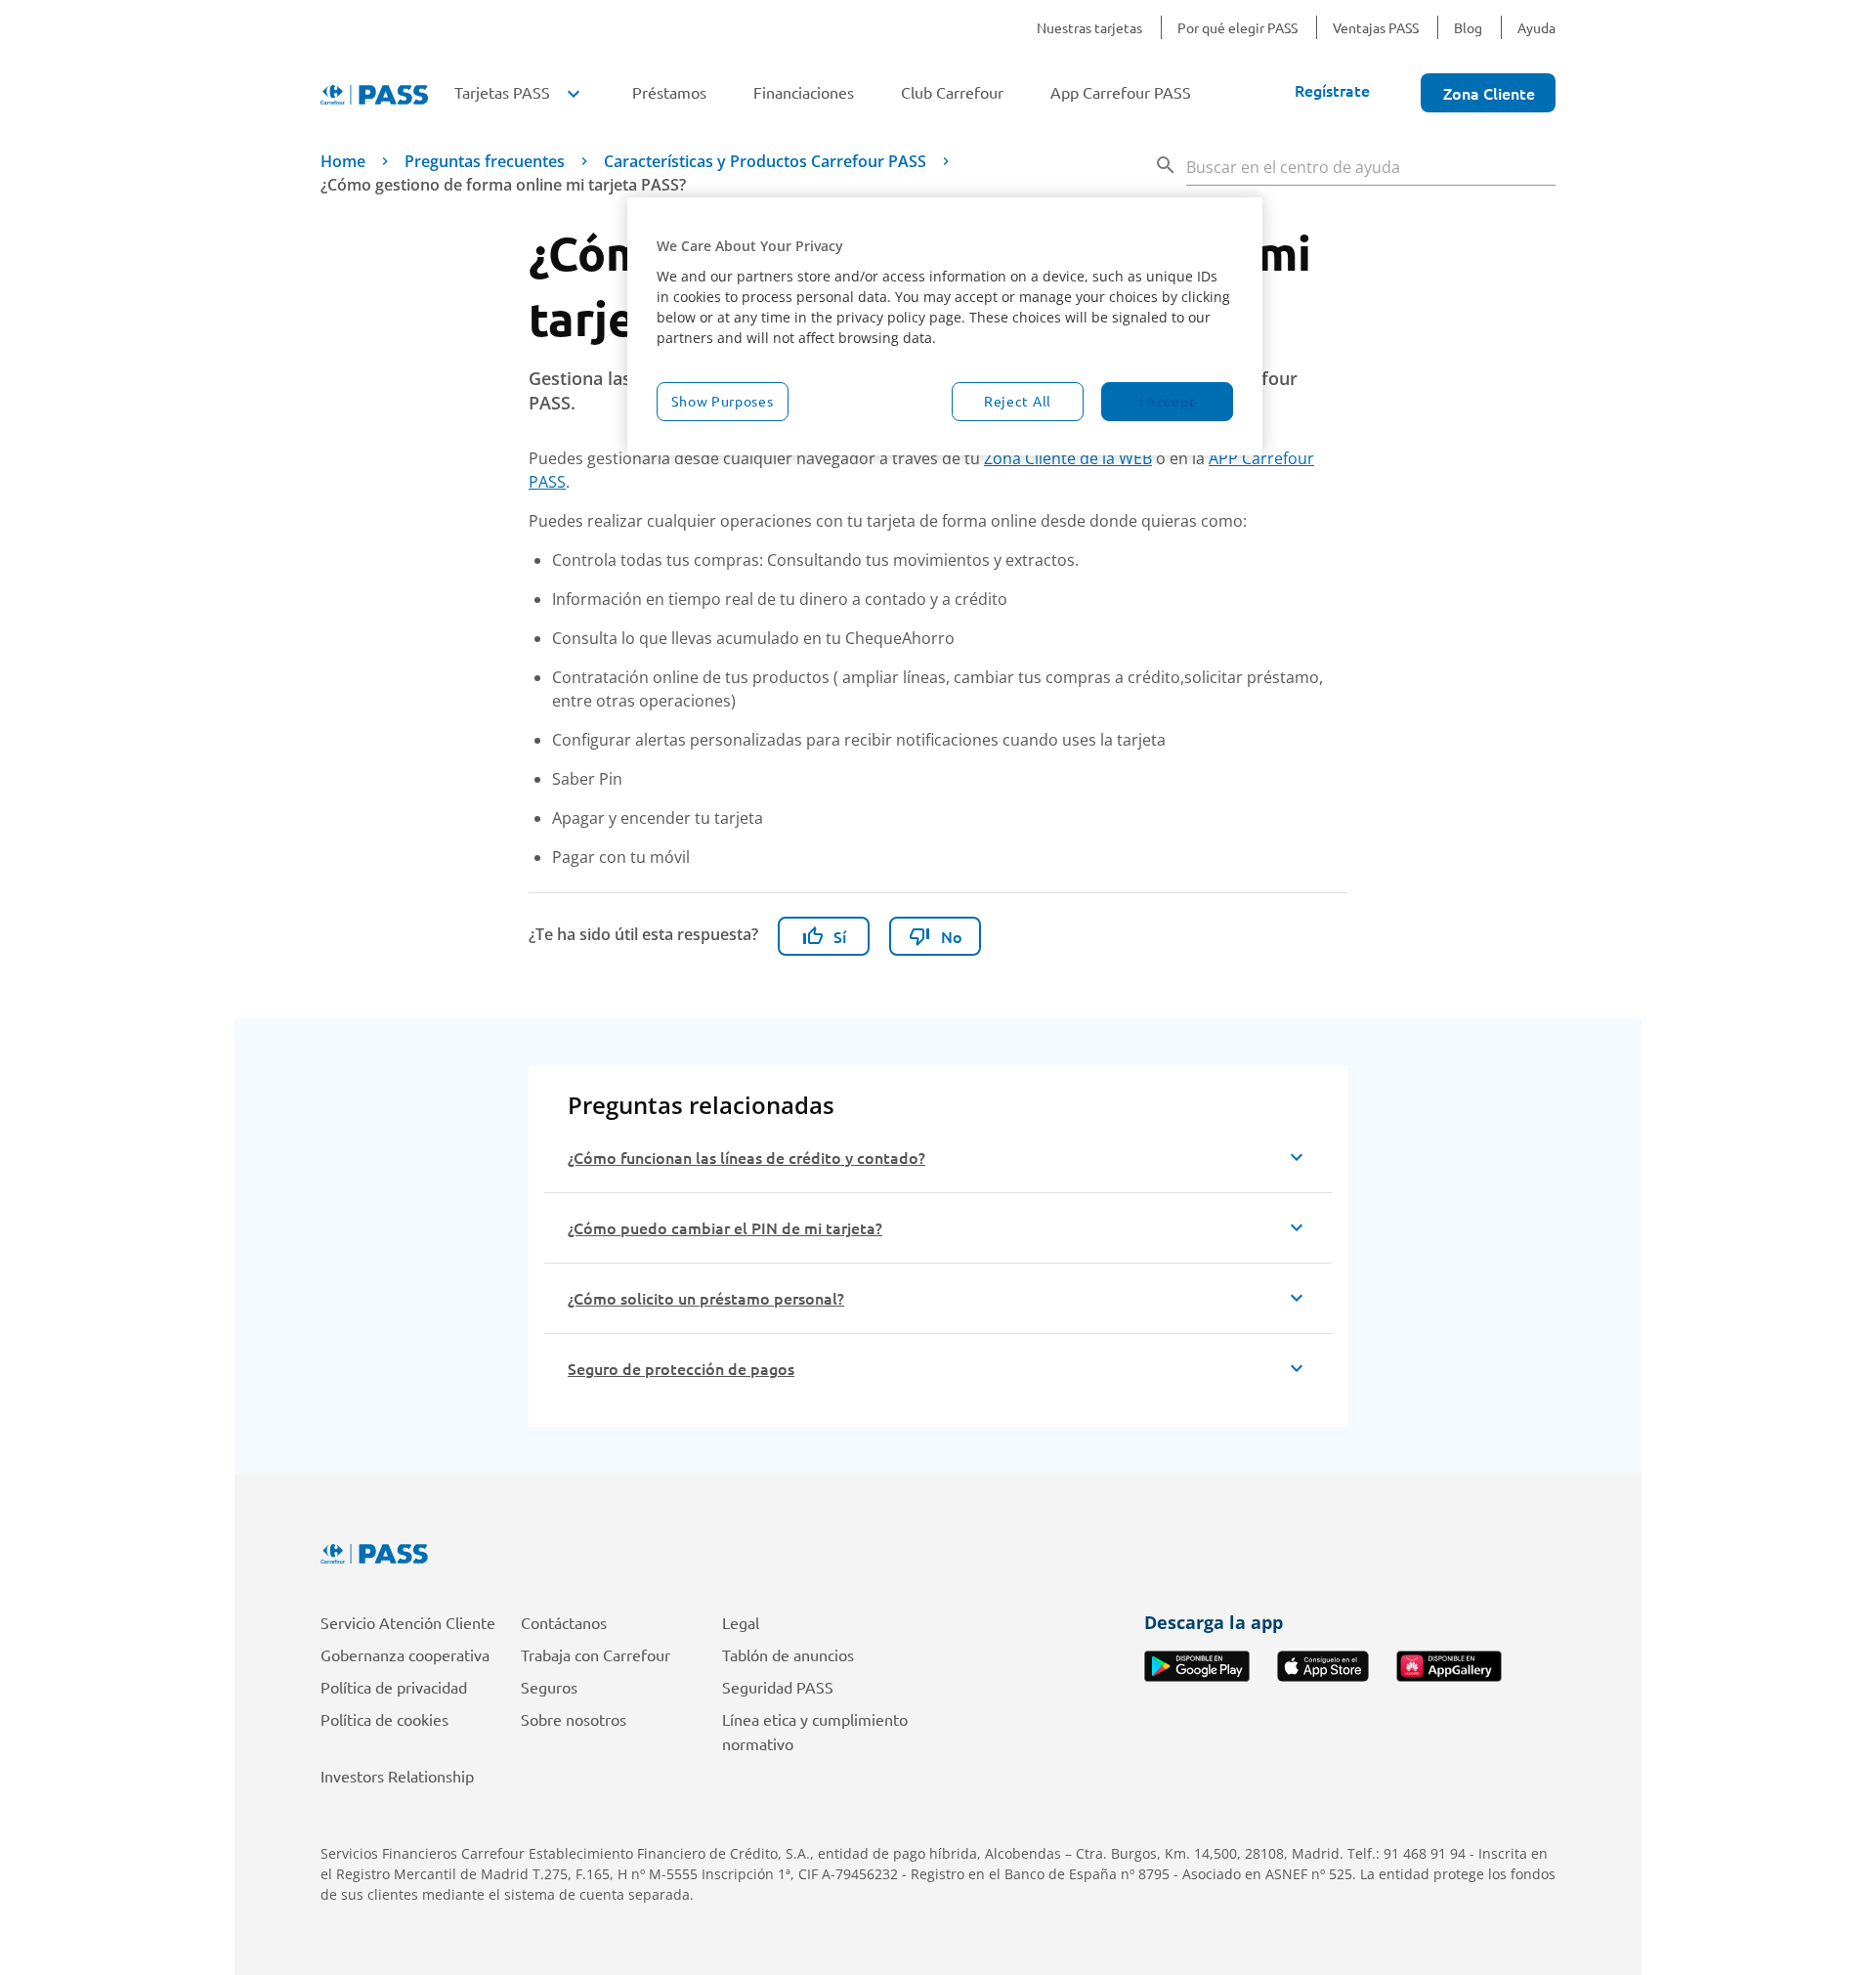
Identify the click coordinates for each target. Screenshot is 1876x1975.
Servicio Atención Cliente (408, 1622)
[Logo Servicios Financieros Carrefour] (938, 1554)
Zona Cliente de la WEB (1068, 458)
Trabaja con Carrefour (596, 1654)
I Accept (1168, 401)
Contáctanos (564, 1622)
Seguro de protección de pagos (681, 1368)
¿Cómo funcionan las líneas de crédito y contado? (746, 1157)
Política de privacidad (394, 1687)
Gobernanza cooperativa (405, 1654)
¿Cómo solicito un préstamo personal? (706, 1298)
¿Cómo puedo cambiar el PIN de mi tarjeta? (725, 1227)
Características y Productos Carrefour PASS (765, 161)
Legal (741, 1622)
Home (343, 161)
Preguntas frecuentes (485, 161)
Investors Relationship (397, 1776)
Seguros (549, 1687)
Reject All (1018, 401)
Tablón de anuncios (788, 1654)
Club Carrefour (952, 92)
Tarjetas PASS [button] (520, 92)
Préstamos (669, 92)
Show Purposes (722, 401)
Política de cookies (384, 1719)
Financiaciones (804, 92)
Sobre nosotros (574, 1719)
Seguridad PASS (778, 1687)
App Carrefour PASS (1121, 92)
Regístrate (1332, 90)
